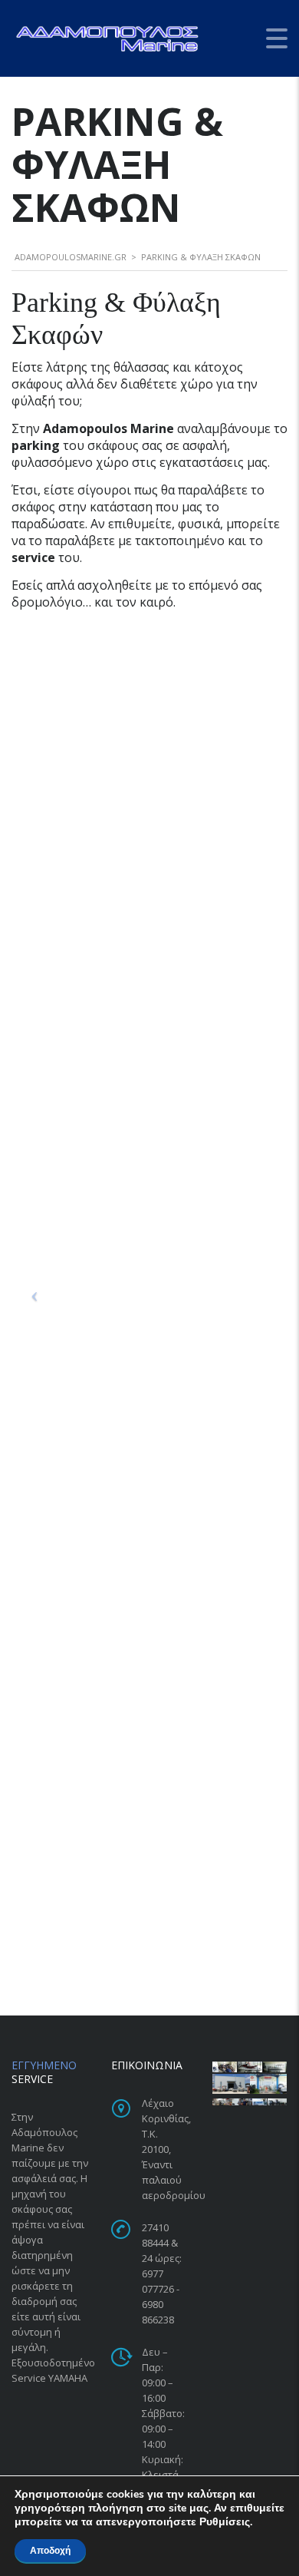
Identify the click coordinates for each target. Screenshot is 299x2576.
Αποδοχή (50, 2551)
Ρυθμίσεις (225, 2522)
